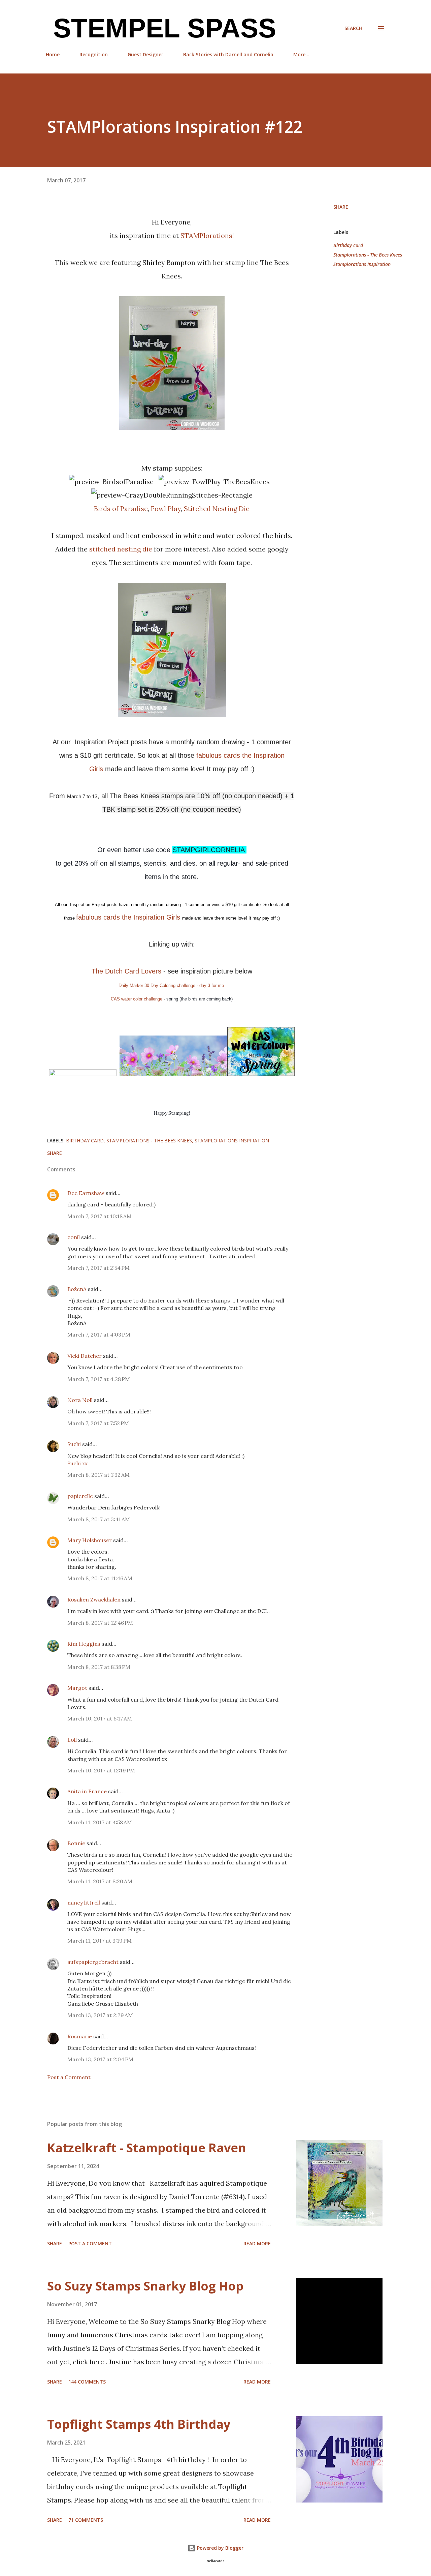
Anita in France (87, 1791)
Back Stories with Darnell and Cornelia (228, 54)
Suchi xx (77, 1463)
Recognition (94, 54)
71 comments (86, 2520)
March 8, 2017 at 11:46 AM (100, 1578)
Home (53, 54)
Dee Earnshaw (86, 1193)
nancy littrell (84, 1903)
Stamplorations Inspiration (362, 264)
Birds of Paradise (121, 508)
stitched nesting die (121, 549)
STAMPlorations (206, 235)
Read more (257, 2243)
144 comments (87, 2382)
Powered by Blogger (220, 2548)
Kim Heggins (84, 1644)
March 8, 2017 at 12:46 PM (100, 1623)
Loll (72, 1740)
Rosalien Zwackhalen (94, 1599)
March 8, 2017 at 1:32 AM (98, 1475)
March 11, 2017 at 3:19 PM (100, 1941)
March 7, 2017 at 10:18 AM (100, 1216)
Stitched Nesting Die (217, 508)
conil (74, 1237)
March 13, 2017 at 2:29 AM (100, 2015)
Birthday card (348, 245)
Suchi (74, 1444)
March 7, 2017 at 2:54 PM (98, 1268)
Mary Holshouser (90, 1540)
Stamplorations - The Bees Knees (368, 255)
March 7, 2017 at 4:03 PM (99, 1335)
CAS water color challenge (137, 999)
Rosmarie (80, 2036)
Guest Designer (145, 54)
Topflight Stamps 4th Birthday (139, 2424)
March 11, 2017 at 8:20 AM (100, 1881)
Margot (77, 1688)
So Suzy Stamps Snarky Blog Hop (145, 2286)
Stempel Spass (161, 28)
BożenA (77, 1289)
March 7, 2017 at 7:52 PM (98, 1423)
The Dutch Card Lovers (127, 971)
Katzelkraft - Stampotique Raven (147, 2148)
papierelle (80, 1496)
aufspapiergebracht (93, 1962)
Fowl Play (166, 508)
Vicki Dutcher (85, 1356)
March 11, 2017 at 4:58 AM (100, 1822)
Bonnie (76, 1843)
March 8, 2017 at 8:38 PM (99, 1667)
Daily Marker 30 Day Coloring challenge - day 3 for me (172, 985)
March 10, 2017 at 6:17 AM (100, 1718)
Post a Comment (69, 2077)
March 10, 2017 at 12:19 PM (101, 1770)
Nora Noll (80, 1400)
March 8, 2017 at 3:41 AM (99, 1519)
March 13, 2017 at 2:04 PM (100, 2059)
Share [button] (341, 207)
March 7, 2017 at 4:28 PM (99, 1379)
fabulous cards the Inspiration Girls (129, 917)
